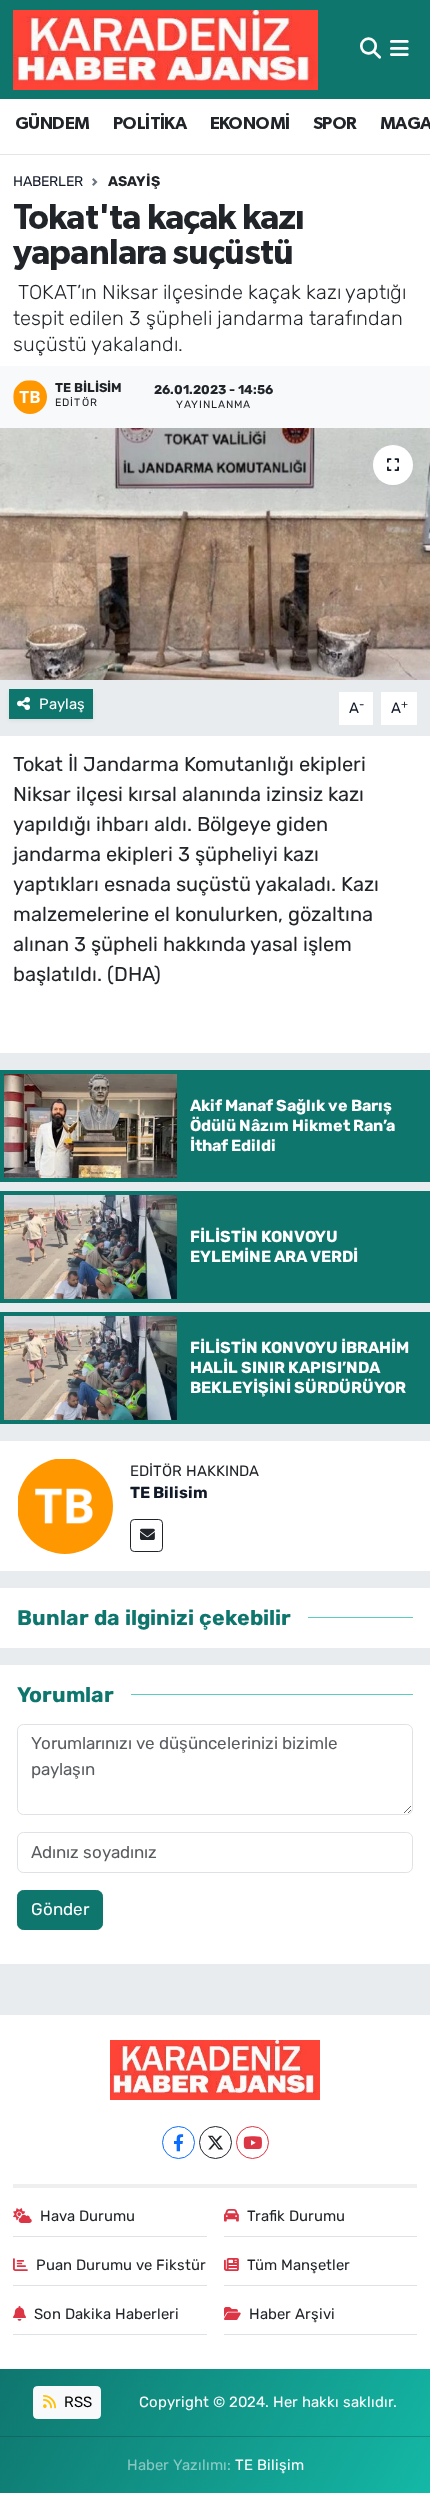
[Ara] (370, 49)
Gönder (60, 1909)
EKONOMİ (250, 124)
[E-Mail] (146, 1535)
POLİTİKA (149, 124)
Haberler (48, 181)
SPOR (335, 124)
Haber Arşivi (292, 2314)
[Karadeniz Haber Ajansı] (165, 49)
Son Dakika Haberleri (106, 2314)
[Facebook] (178, 2142)
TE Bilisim (169, 1492)
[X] (215, 2142)
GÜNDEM (52, 124)
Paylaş (62, 704)
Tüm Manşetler (298, 2265)
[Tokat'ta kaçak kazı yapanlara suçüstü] (215, 554)
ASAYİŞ (134, 181)
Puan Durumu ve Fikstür (121, 2265)
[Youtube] (252, 2142)
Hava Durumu (87, 2216)
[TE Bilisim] (65, 1504)
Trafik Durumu (296, 2216)
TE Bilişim (269, 2465)
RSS (76, 2402)
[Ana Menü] (399, 49)
